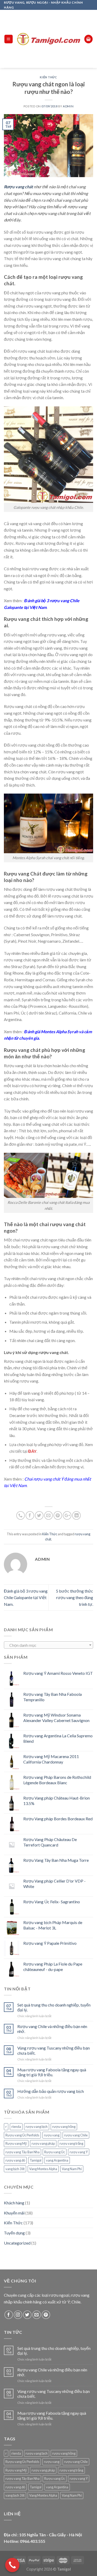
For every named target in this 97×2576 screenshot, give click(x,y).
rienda (16, 2127)
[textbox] (49, 1645)
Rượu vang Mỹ (16, 2143)
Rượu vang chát (18, 187)
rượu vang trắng (71, 2143)
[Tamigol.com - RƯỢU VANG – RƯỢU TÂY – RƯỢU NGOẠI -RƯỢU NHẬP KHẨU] (49, 39)
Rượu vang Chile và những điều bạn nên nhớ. (52, 2029)
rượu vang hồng (64, 2127)
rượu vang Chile (76, 2135)
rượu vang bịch (37, 2127)
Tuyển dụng (14, 2233)
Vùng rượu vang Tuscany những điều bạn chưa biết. (54, 2050)
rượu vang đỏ (15, 2160)
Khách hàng (14, 2203)
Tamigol (36, 2160)
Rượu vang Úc (55, 2152)
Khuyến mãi (14, 2213)
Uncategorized (17, 2243)
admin (68, 106)
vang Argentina (57, 2160)
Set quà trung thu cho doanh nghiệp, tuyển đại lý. (54, 2007)
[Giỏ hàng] (88, 39)
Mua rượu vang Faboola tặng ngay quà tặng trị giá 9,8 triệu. (52, 2072)
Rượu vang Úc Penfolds (22, 2135)
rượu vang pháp (43, 2143)
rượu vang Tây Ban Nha (23, 2152)
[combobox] (48, 1645)
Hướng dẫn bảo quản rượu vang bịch (51, 2091)
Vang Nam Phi (72, 2169)
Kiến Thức (48, 77)
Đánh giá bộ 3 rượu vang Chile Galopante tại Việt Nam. (26, 1598)
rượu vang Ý (79, 2152)
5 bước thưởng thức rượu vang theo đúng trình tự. (74, 1598)
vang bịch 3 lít (15, 2169)
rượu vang (52, 2135)
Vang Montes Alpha (43, 2169)
